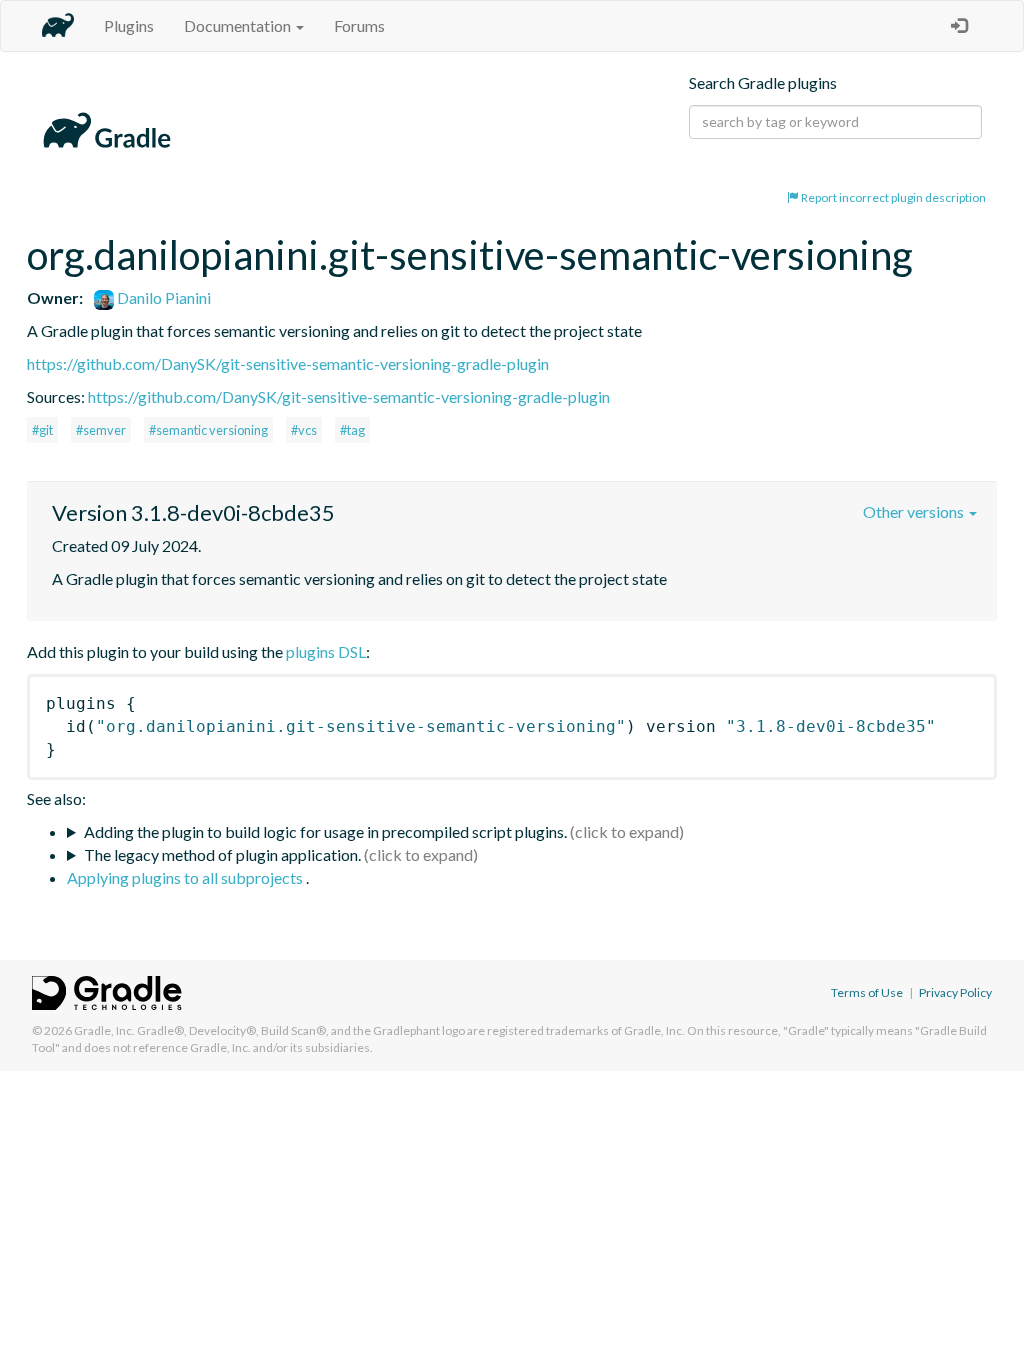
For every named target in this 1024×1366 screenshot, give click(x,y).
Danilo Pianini (162, 297)
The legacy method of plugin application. (222, 854)
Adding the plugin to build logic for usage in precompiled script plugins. (325, 831)
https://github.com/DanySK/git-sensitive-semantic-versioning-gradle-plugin (288, 363)
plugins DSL (326, 651)
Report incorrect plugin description (892, 197)
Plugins (129, 25)
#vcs (304, 430)
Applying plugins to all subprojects (186, 877)
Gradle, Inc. (104, 1030)
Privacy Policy (955, 992)
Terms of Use (867, 992)
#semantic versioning (208, 430)
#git (42, 430)
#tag (352, 430)
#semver (101, 430)
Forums (359, 25)
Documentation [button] (239, 25)
